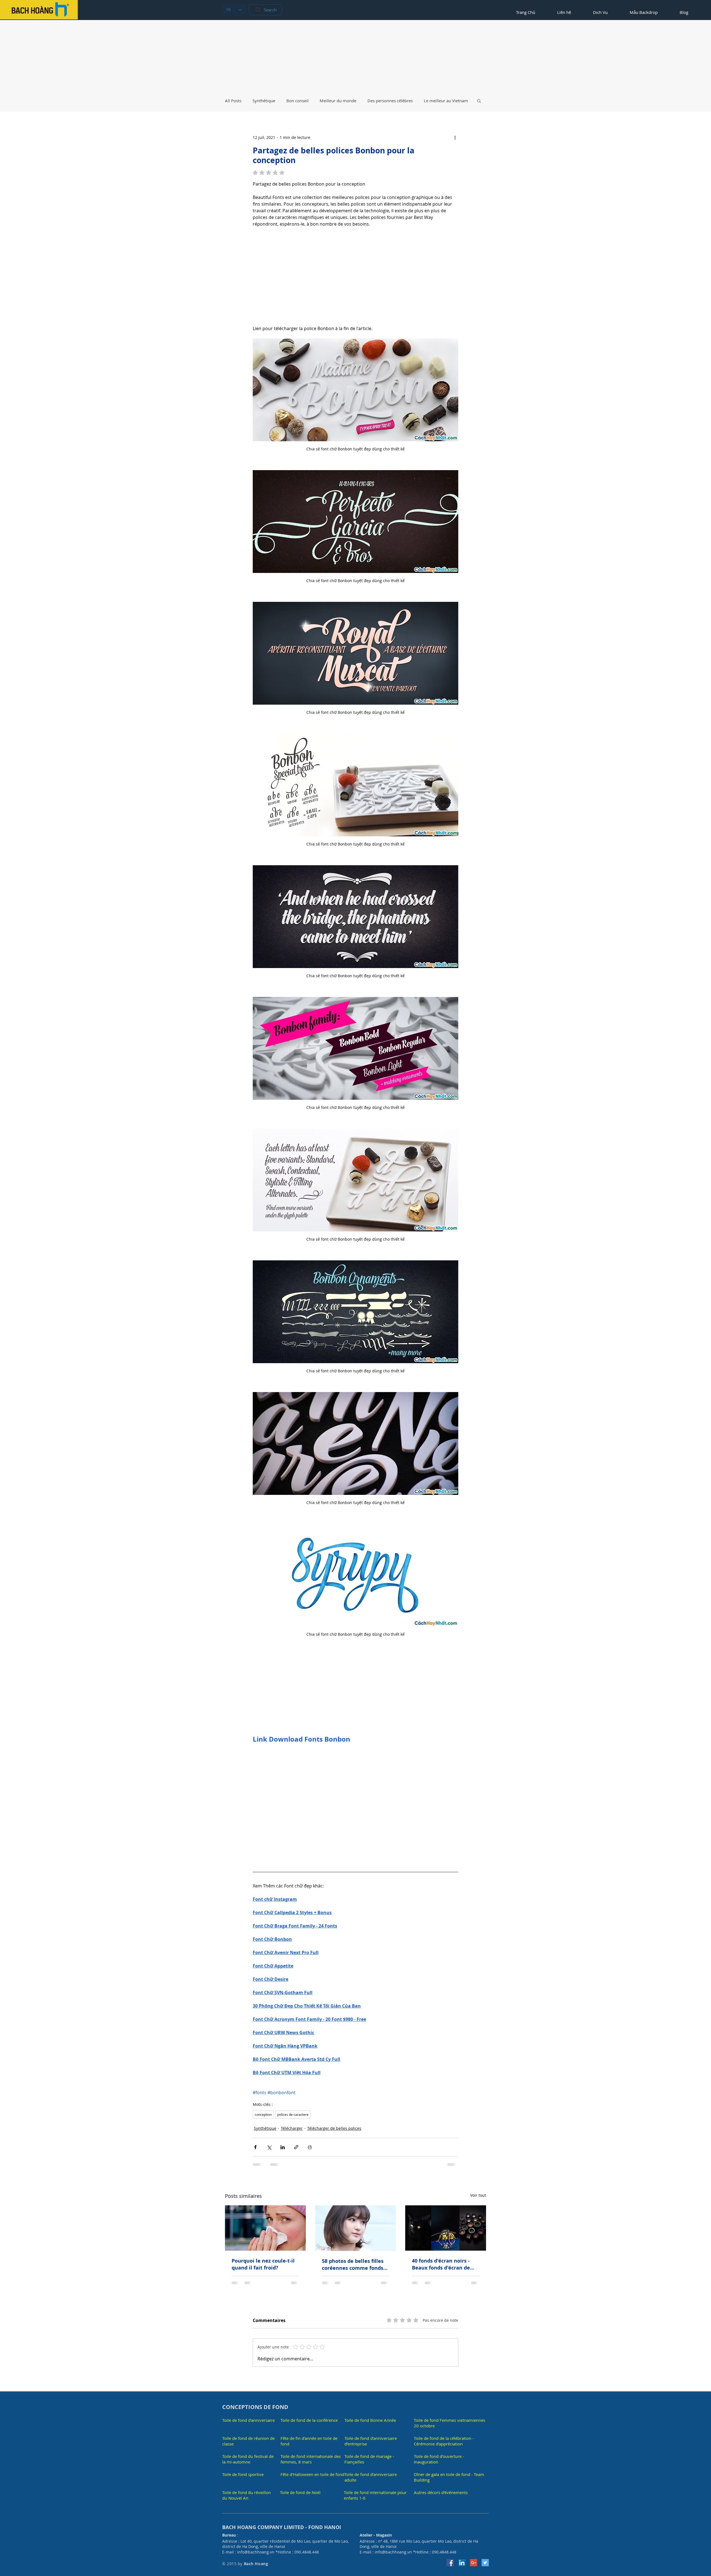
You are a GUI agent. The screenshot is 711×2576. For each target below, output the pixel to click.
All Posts (233, 101)
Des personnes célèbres (390, 101)
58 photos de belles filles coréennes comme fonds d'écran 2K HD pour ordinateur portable (353, 2265)
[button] (479, 101)
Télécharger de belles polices (334, 2128)
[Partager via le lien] (296, 2147)
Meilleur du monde (338, 101)
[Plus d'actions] (455, 137)
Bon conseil (297, 101)
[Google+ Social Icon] (474, 2555)
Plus (428, 101)
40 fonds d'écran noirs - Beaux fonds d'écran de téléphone (441, 2264)
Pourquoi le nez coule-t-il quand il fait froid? (263, 2264)
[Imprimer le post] (310, 2147)
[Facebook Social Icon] (450, 2555)
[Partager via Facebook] (255, 2147)
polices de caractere (293, 2114)
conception (263, 2114)
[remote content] (355, 273)
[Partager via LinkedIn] (283, 2147)
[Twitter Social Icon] (485, 2555)
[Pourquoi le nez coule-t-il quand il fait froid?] (265, 2228)
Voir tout (478, 2195)
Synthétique (264, 101)
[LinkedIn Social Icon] (462, 2555)
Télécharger (292, 2128)
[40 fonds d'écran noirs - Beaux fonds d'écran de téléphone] (446, 2228)
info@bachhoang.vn (256, 2544)
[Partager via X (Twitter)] (269, 2147)
